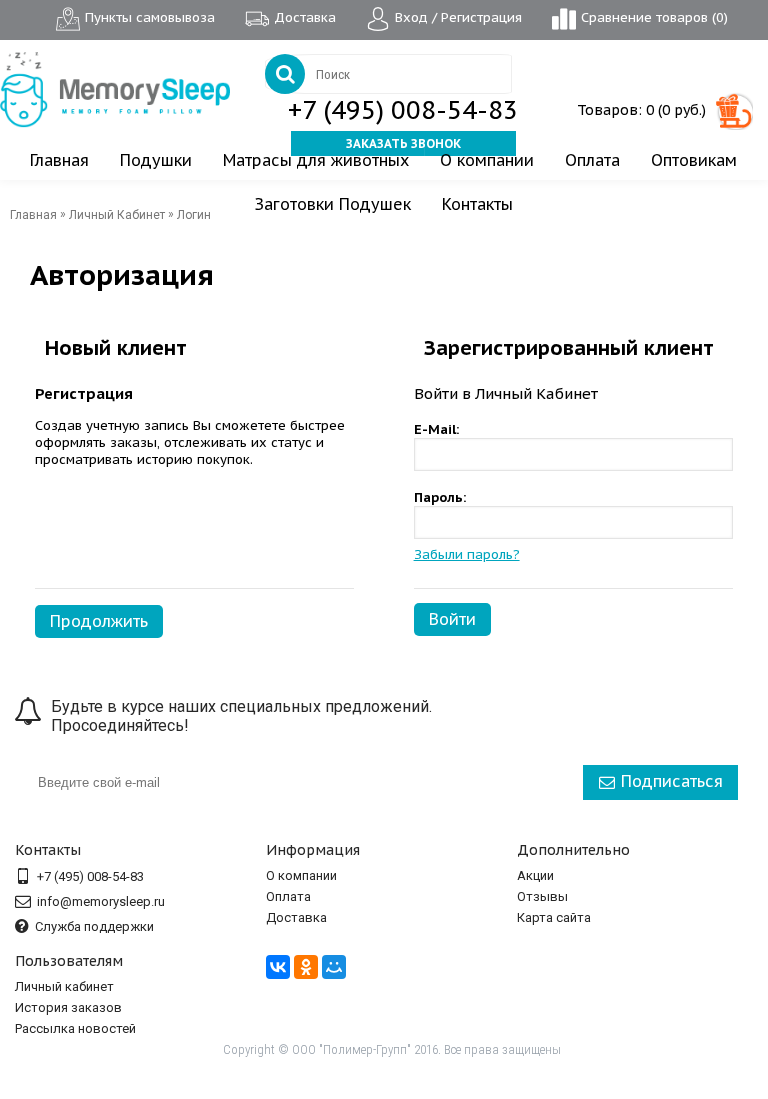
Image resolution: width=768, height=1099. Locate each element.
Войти (452, 619)
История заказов (68, 1007)
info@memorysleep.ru (101, 901)
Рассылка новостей (75, 1028)
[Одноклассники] (306, 967)
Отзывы (542, 896)
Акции (535, 875)
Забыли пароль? (467, 554)
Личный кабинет (64, 986)
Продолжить (99, 621)
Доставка (296, 917)
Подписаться (672, 781)
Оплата (288, 896)
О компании (301, 875)
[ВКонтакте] (278, 967)
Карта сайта (554, 917)
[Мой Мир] (334, 967)
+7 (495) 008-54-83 (403, 110)
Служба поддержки (94, 926)
